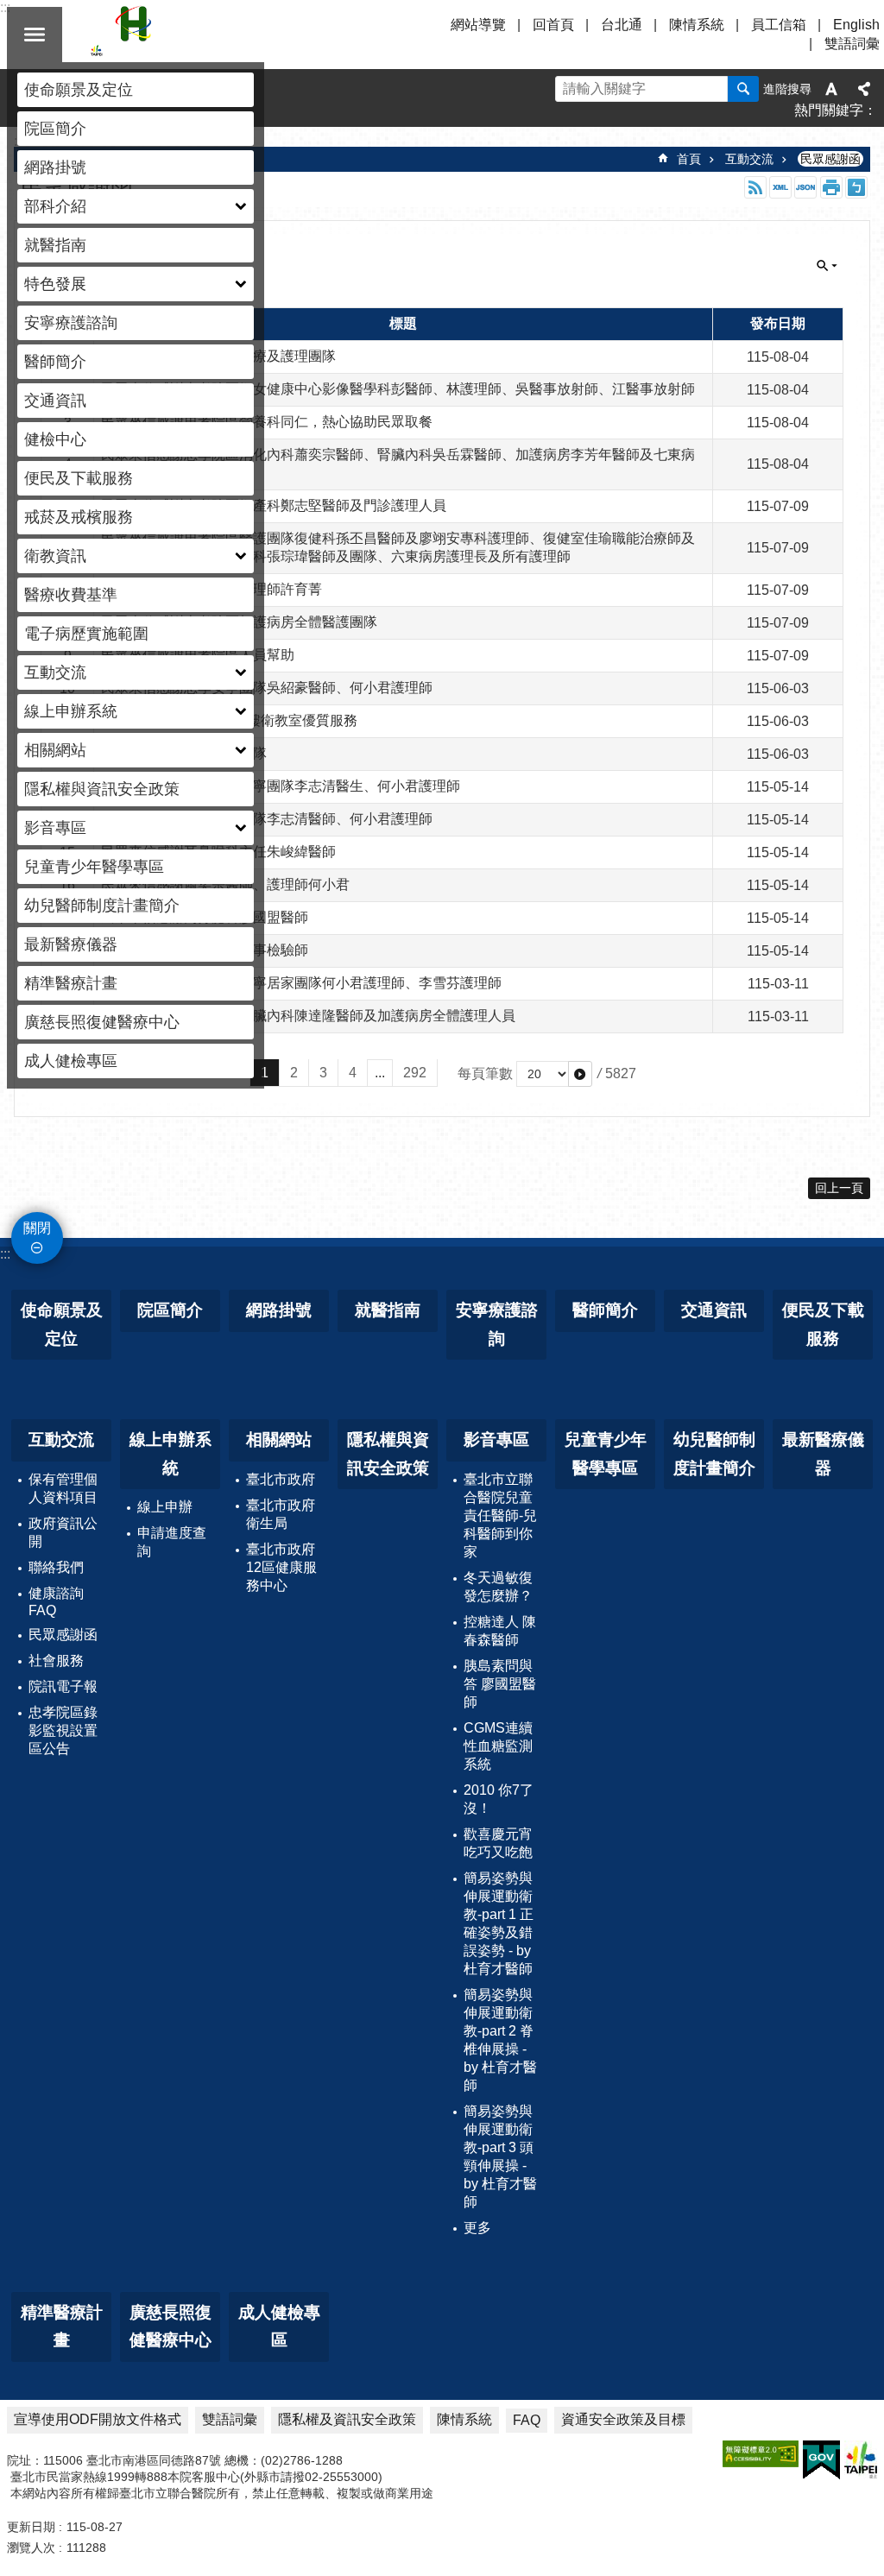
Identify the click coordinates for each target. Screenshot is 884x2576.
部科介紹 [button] (55, 206)
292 (415, 1073)
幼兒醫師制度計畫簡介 (102, 906)
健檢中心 (55, 439)
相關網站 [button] (55, 750)
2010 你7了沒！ (499, 1799)
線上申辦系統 (170, 1454)
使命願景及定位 (79, 90)
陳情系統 (697, 25)
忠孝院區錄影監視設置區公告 (63, 1730)
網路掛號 (55, 167)
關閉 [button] (35, 35)
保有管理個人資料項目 (63, 1488)
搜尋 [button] (743, 89)
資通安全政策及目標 (623, 2419)
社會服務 (56, 1661)
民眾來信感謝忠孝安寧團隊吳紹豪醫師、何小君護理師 (267, 688)
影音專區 (496, 1440)
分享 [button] (864, 89)
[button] (580, 1074)
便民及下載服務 (79, 478)
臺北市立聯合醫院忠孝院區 (242, 35)
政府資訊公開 (63, 1532)
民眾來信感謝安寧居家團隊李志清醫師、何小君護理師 (267, 819)
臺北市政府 (281, 1479)
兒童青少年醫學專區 (94, 867)
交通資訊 (55, 401)
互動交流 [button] (55, 672)
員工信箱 (779, 25)
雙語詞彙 (852, 44)
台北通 (622, 25)
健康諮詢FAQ (56, 1602)
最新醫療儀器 (71, 944)
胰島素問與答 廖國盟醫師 (500, 1684)
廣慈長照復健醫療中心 (102, 1022)
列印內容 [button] (831, 187)
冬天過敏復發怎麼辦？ (498, 1587)
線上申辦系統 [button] (71, 711)
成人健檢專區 (71, 1061)
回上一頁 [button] (839, 1188)
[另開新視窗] (761, 2454)
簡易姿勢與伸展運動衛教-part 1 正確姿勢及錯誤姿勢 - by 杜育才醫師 (499, 1923)
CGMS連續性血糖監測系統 (498, 1746)
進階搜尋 (787, 89)
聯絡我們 (56, 1567)
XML (780, 187)
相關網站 (279, 1440)
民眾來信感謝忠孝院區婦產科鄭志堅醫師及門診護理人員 (274, 505)
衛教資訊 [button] (55, 556)
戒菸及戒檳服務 (79, 517)
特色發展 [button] (55, 284)
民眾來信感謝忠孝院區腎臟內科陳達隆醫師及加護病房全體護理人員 (308, 1016)
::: (5, 1254)
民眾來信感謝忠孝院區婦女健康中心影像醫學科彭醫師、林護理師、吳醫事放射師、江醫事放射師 (398, 389)
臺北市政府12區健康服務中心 (281, 1567)
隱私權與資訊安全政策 (102, 789)
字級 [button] (831, 89)
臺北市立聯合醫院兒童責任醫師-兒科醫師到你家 (500, 1515)
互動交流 (749, 159)
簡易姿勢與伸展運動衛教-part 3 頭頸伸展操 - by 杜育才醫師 (500, 2156)
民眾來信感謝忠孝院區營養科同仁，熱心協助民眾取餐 (267, 422)
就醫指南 (55, 245)
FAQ (527, 2420)
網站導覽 (478, 25)
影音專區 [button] (55, 828)
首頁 (689, 159)
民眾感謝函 (830, 159)
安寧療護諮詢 (71, 323)
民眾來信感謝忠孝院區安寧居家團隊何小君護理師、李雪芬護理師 (301, 983)
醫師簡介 (55, 362)
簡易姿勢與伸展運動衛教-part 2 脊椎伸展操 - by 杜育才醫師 (500, 2040)
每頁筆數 (485, 1073)
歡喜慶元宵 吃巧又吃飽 (498, 1843)
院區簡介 (55, 129)
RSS (755, 187)
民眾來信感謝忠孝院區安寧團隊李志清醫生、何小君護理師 (281, 786)
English (856, 25)
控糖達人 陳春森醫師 (500, 1631)
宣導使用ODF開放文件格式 (98, 2419)
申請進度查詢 (172, 1542)
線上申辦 (165, 1507)
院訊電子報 (63, 1686)
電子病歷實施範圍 (86, 634)
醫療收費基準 (71, 595)
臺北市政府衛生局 (281, 1514)
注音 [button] (856, 187)
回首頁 (553, 25)
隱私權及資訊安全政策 (347, 2419)
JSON (805, 187)
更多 (477, 2228)
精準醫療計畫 (71, 983)
